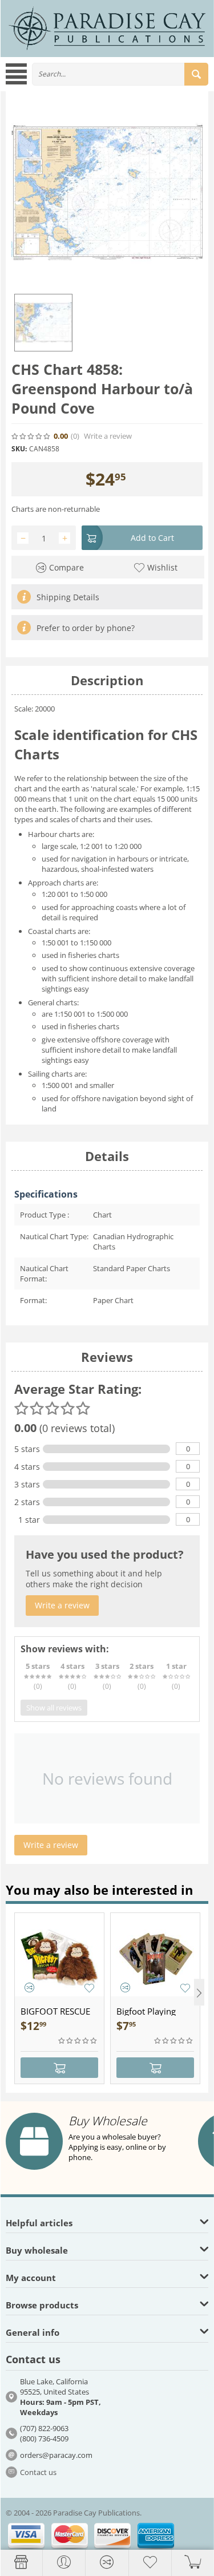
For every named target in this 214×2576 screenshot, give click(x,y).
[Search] (196, 74)
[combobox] (120, 74)
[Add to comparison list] (29, 1987)
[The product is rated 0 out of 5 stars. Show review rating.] (78, 2041)
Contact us (38, 2472)
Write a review (108, 436)
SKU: (19, 449)
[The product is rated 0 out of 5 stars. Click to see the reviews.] (31, 436)
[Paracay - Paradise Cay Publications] (107, 27)
